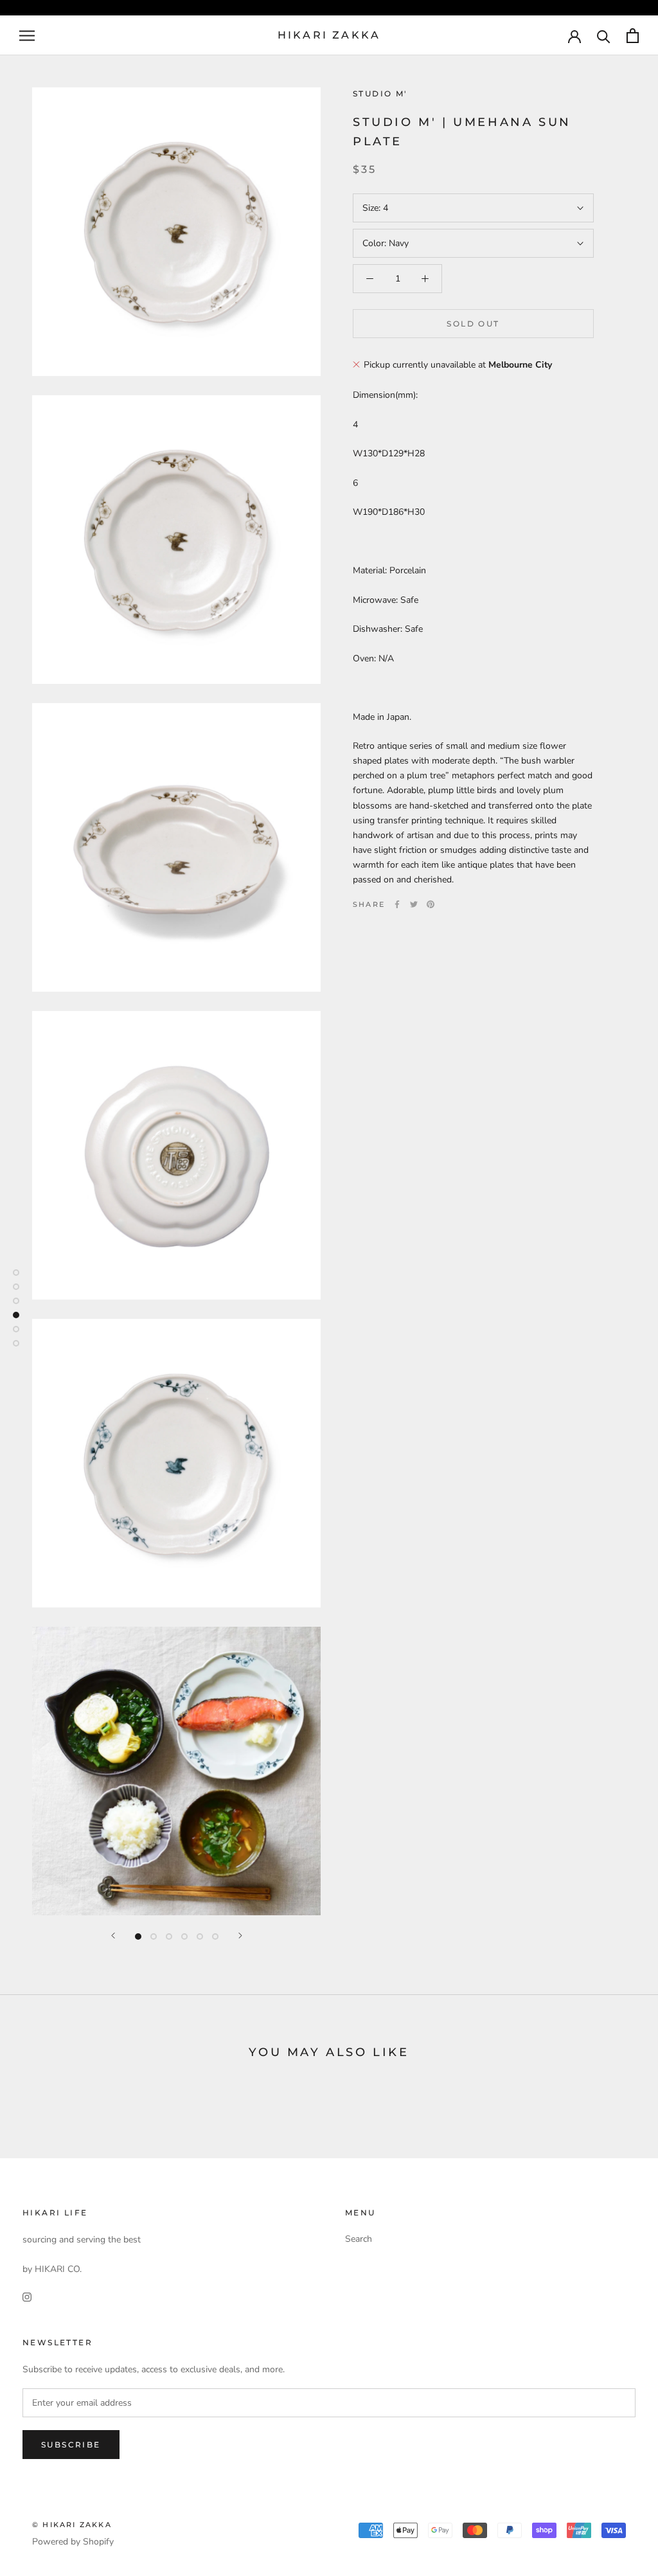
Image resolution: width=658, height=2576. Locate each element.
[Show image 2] (154, 1936)
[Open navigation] (27, 36)
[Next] (240, 1936)
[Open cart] (633, 36)
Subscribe (71, 2445)
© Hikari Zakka (72, 2525)
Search (359, 2239)
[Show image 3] (169, 1936)
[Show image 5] (200, 1936)
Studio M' (380, 94)
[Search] (604, 36)
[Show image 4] (184, 1936)
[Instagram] (27, 2297)
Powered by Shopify (73, 2542)
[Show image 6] (215, 1936)
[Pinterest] (431, 904)
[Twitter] (414, 904)
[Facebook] (397, 904)
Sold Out (473, 324)
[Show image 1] (138, 1936)
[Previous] (113, 1936)
